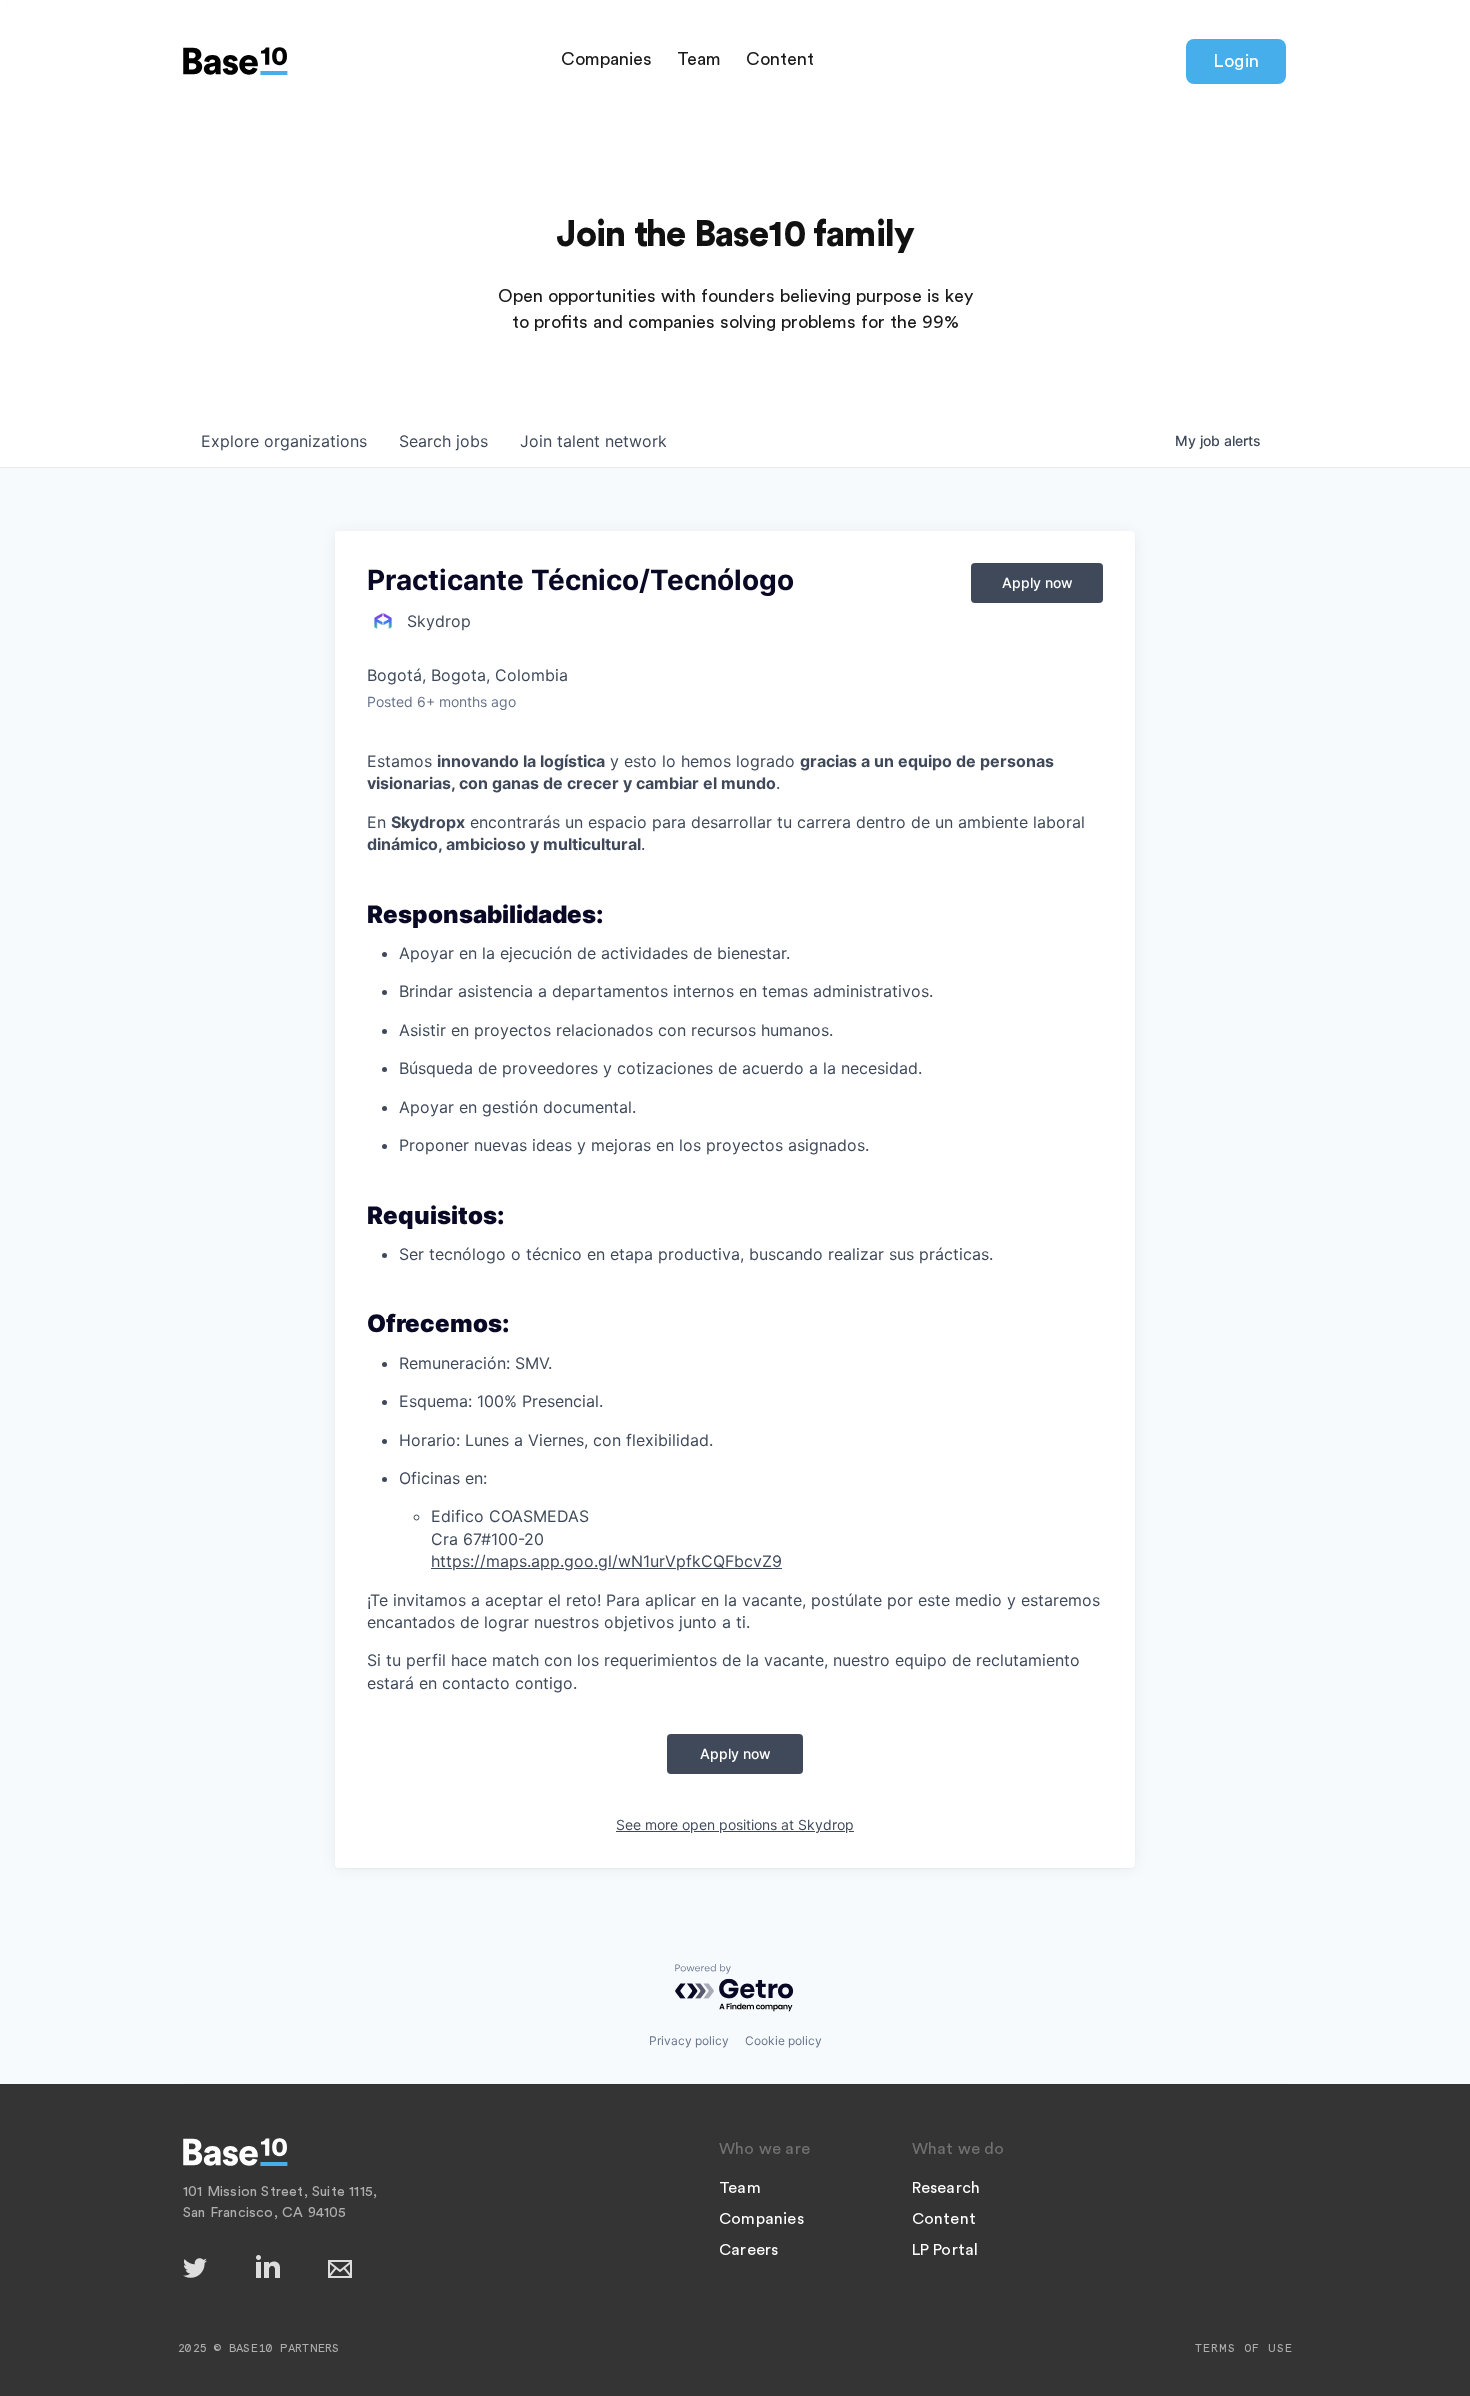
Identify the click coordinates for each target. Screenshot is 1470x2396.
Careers (748, 2250)
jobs (443, 441)
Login (1236, 61)
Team (699, 59)
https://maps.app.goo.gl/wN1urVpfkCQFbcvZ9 (606, 1561)
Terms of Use (1244, 2348)
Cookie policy (783, 2040)
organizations (284, 441)
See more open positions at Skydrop (735, 1824)
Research (946, 2188)
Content (780, 59)
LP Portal (945, 2250)
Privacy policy (689, 2040)
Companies (606, 59)
